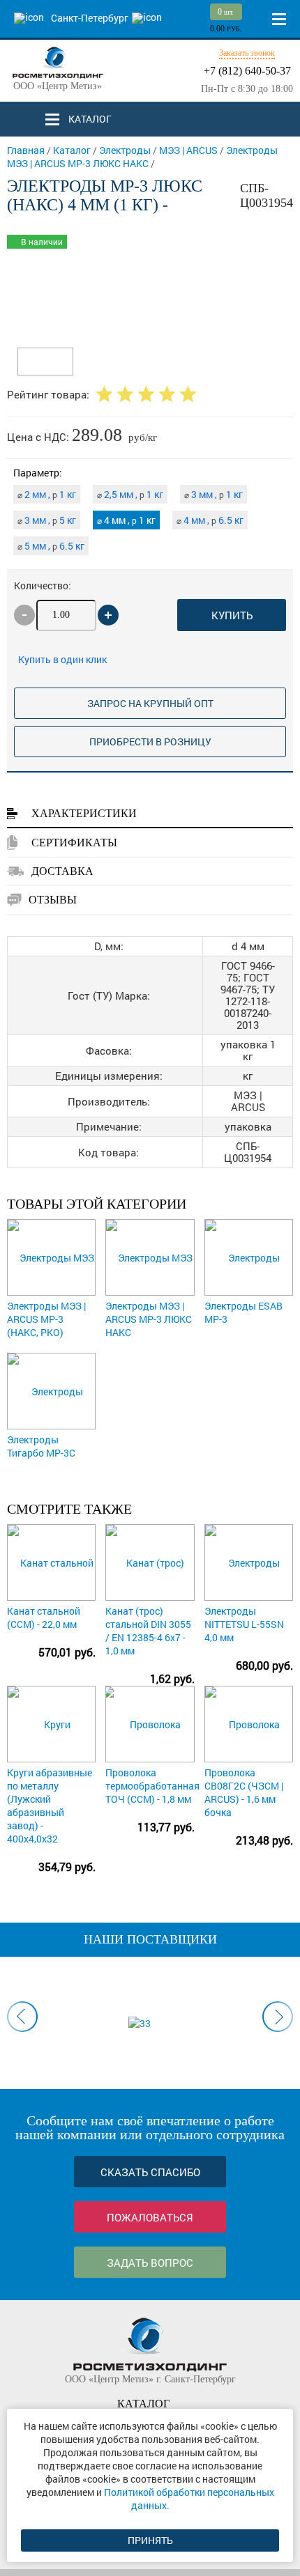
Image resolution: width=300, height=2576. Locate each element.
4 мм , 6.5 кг (210, 520)
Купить (232, 615)
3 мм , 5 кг (47, 520)
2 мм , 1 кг (47, 494)
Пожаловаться (150, 2217)
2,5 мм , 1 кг (130, 494)
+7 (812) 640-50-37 (247, 71)
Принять (150, 2540)
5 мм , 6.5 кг (51, 546)
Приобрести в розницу (150, 742)
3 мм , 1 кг (213, 494)
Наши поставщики (150, 1939)
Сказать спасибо (150, 2172)
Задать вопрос (150, 2263)
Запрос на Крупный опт (150, 703)
